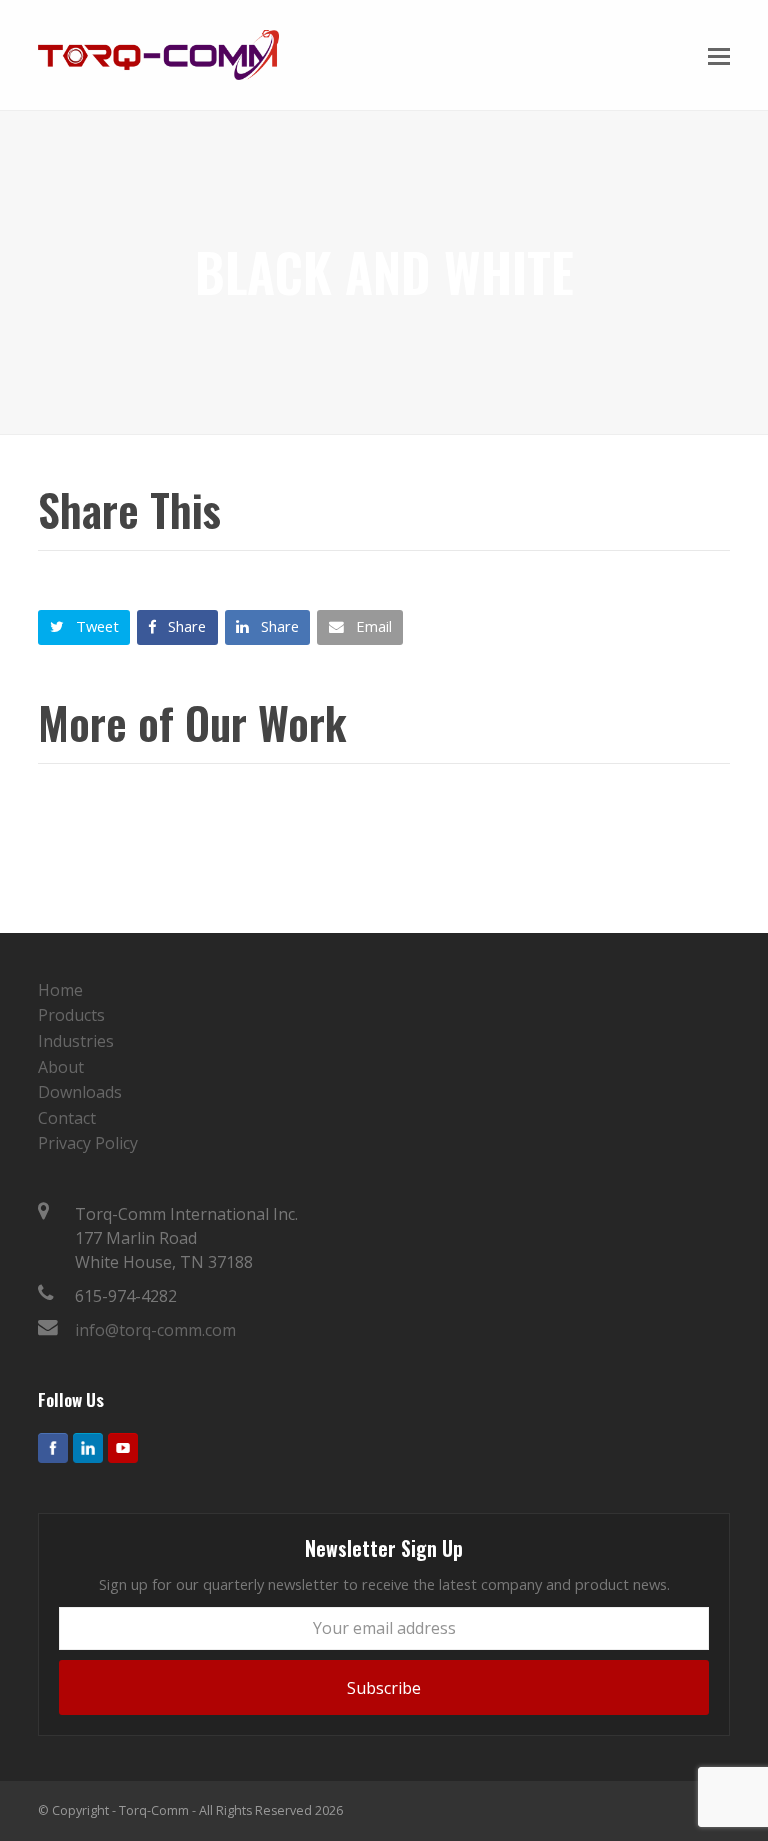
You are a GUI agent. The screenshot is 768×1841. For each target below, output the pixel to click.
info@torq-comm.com (155, 1330)
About (61, 1067)
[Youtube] (123, 1448)
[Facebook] (53, 1448)
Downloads (80, 1092)
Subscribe (384, 1688)
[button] (719, 55)
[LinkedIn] (88, 1448)
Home (60, 990)
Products (71, 1015)
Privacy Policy (88, 1143)
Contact (67, 1118)
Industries (76, 1041)
